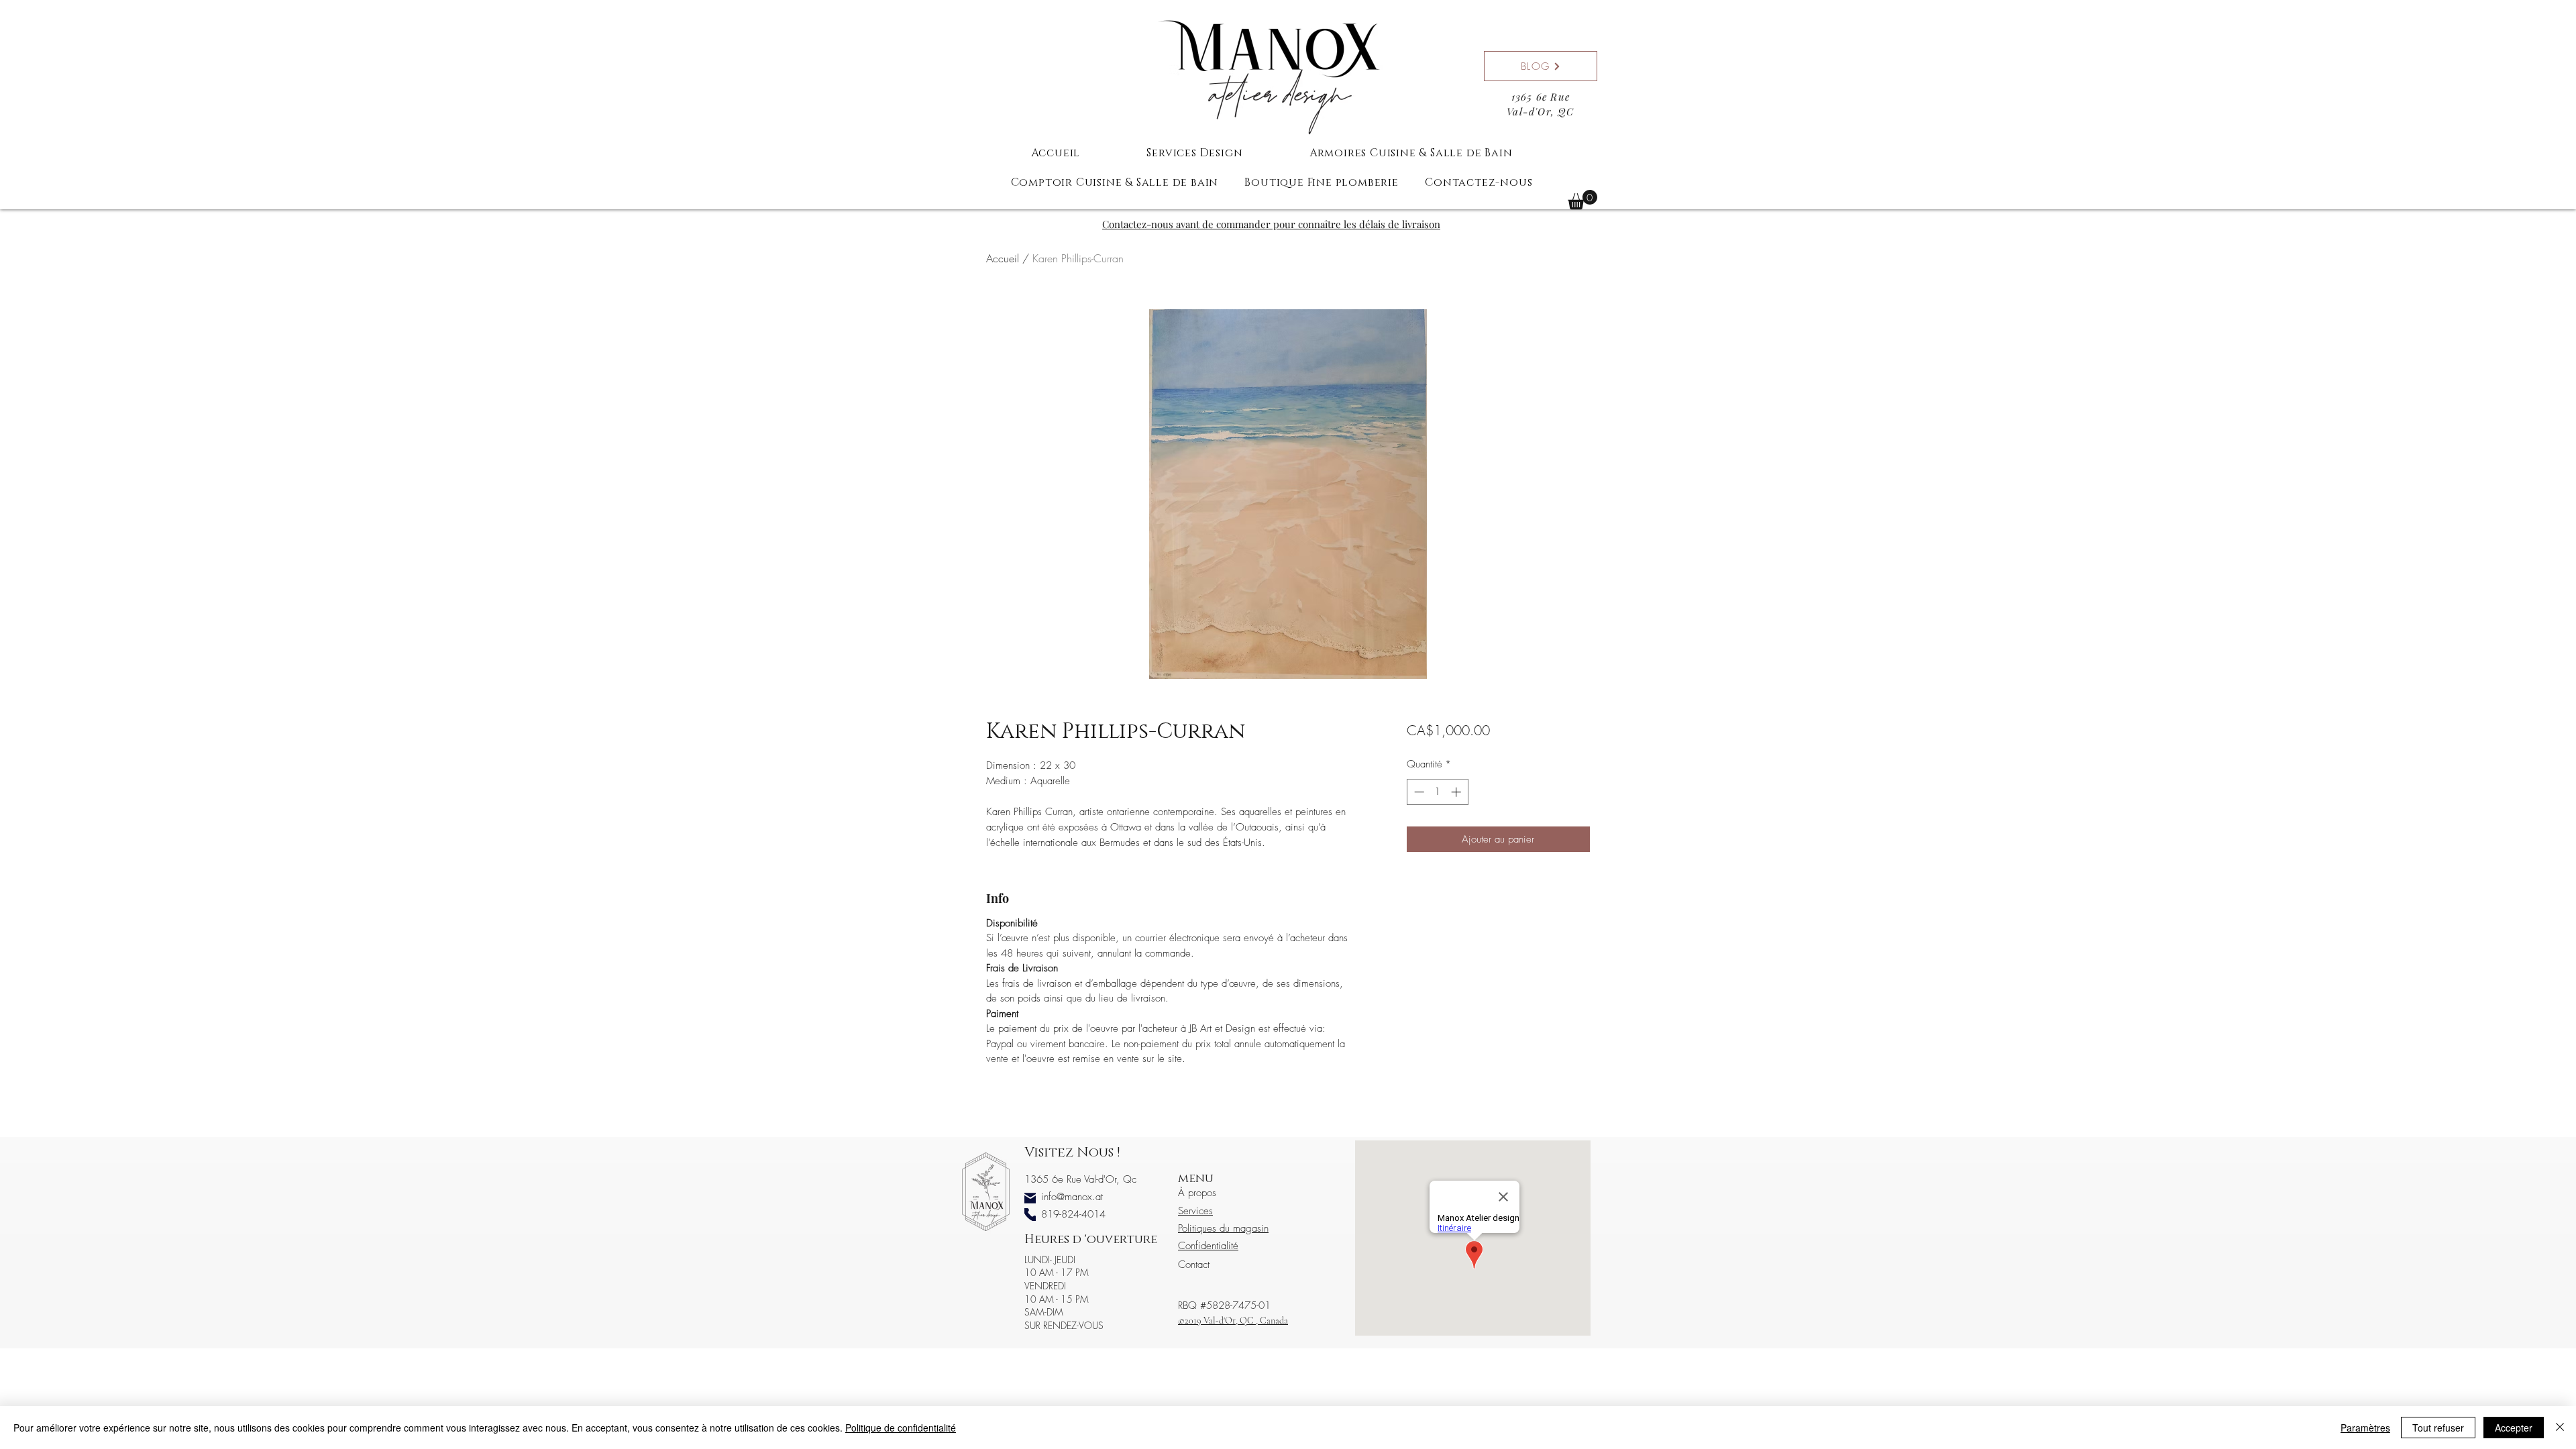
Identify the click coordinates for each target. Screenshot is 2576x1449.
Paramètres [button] (2365, 1428)
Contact (1194, 1265)
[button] (1582, 200)
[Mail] (1030, 1198)
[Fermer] (2560, 1428)
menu (1196, 1179)
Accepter (2514, 1428)
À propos (1197, 1193)
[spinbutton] (1437, 792)
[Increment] (1457, 792)
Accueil (1003, 258)
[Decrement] (1418, 792)
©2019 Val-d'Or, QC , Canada (1233, 1321)
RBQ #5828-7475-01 (1224, 1305)
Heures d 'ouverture (1091, 1240)
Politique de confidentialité (901, 1428)
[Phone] (1030, 1215)
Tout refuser (2438, 1428)
